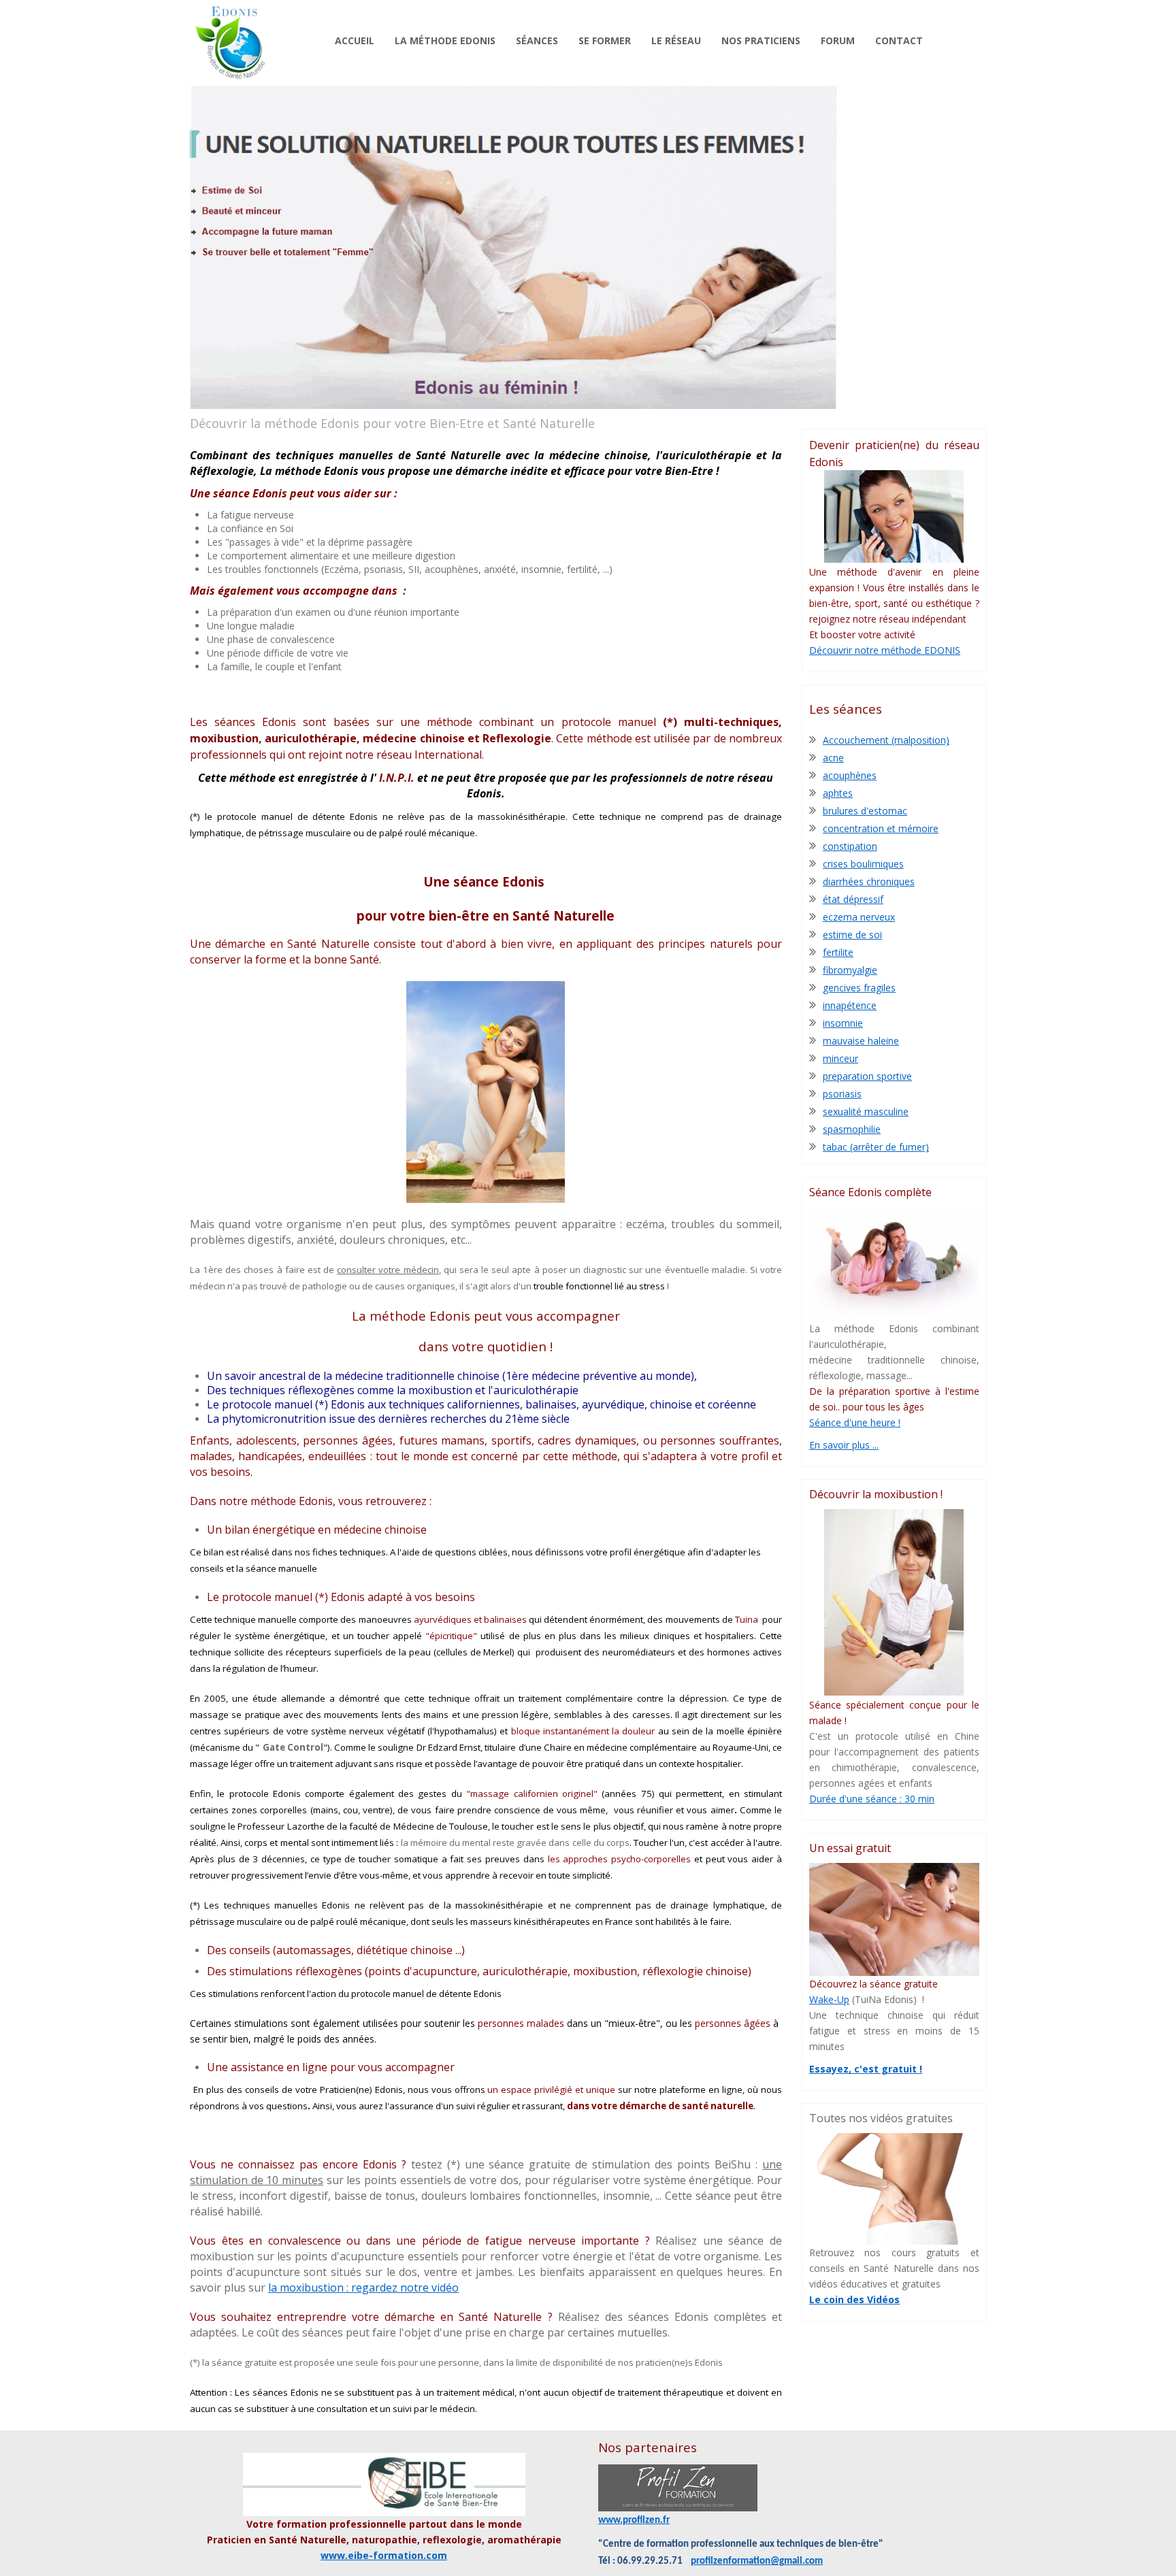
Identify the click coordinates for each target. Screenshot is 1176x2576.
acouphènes (850, 775)
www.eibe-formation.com (384, 2555)
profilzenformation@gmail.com (757, 2561)
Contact (899, 40)
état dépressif (853, 899)
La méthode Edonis (445, 40)
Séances (537, 40)
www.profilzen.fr (634, 2521)
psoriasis (842, 1094)
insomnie (843, 1023)
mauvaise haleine (861, 1041)
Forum (838, 40)
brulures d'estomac (865, 811)
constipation (850, 846)
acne (833, 758)
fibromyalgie (850, 970)
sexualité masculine (866, 1111)
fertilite (838, 952)
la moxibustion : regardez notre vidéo (363, 2288)
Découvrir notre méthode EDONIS (885, 650)
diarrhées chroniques (869, 881)
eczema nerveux (859, 917)
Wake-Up (829, 1999)
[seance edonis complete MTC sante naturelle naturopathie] (894, 1263)
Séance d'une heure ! (855, 1422)
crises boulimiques (863, 864)
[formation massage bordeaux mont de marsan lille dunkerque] (678, 2488)
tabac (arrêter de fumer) (876, 1147)
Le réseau (676, 40)
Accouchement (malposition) (886, 740)
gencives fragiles (859, 988)
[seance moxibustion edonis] (894, 1602)
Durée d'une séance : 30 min (872, 1799)
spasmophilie (852, 1129)
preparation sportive (867, 1076)
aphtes (838, 793)
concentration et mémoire (881, 828)
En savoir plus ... (844, 1445)
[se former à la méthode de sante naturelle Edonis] (894, 517)
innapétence (850, 1005)
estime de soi (852, 935)
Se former (605, 40)
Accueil (355, 40)
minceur (840, 1058)
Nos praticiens (761, 40)
